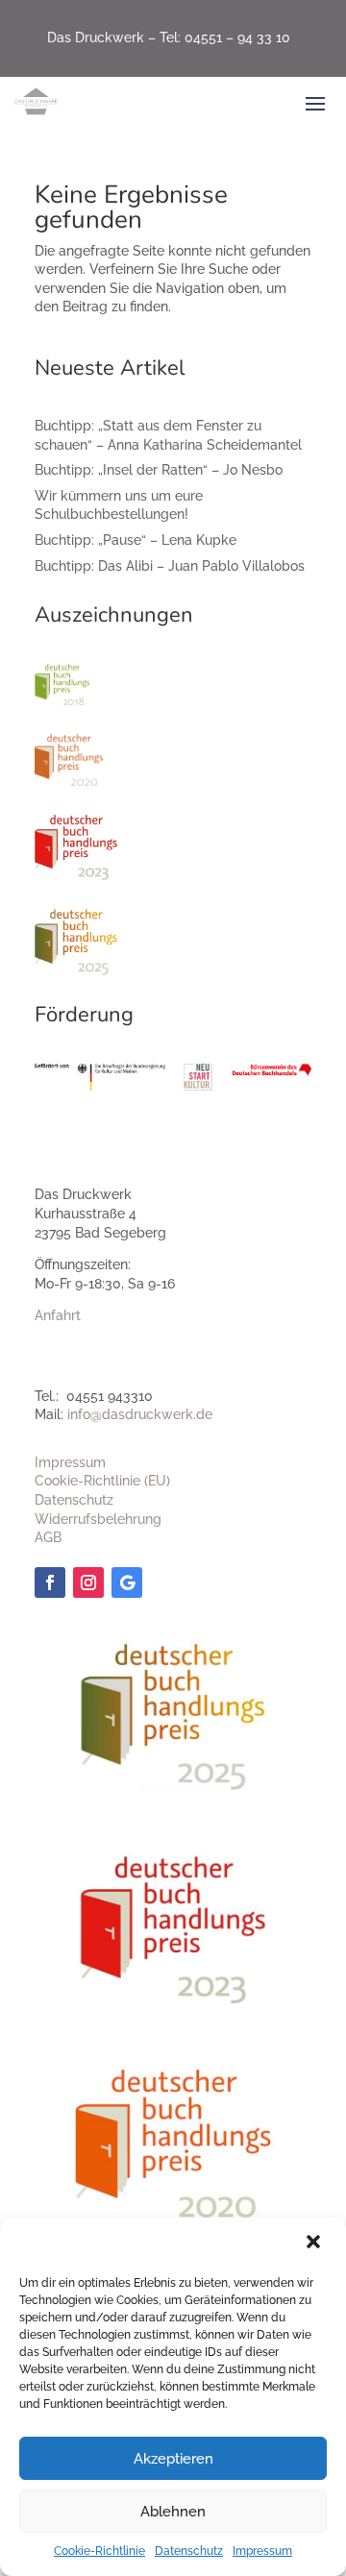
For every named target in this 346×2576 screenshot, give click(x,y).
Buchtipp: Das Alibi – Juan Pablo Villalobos (170, 566)
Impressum (262, 2551)
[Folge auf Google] (127, 1582)
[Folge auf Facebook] (50, 1582)
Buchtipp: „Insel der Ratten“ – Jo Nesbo (159, 470)
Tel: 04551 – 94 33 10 (225, 37)
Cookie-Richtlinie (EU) (102, 1481)
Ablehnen (173, 2512)
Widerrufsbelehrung (98, 1519)
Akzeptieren (173, 2459)
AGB (48, 1537)
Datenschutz (189, 2551)
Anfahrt (58, 1315)
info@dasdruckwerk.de (140, 1414)
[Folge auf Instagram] (88, 1582)
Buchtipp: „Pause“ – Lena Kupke (136, 540)
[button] (315, 2244)
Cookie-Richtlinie (99, 2551)
